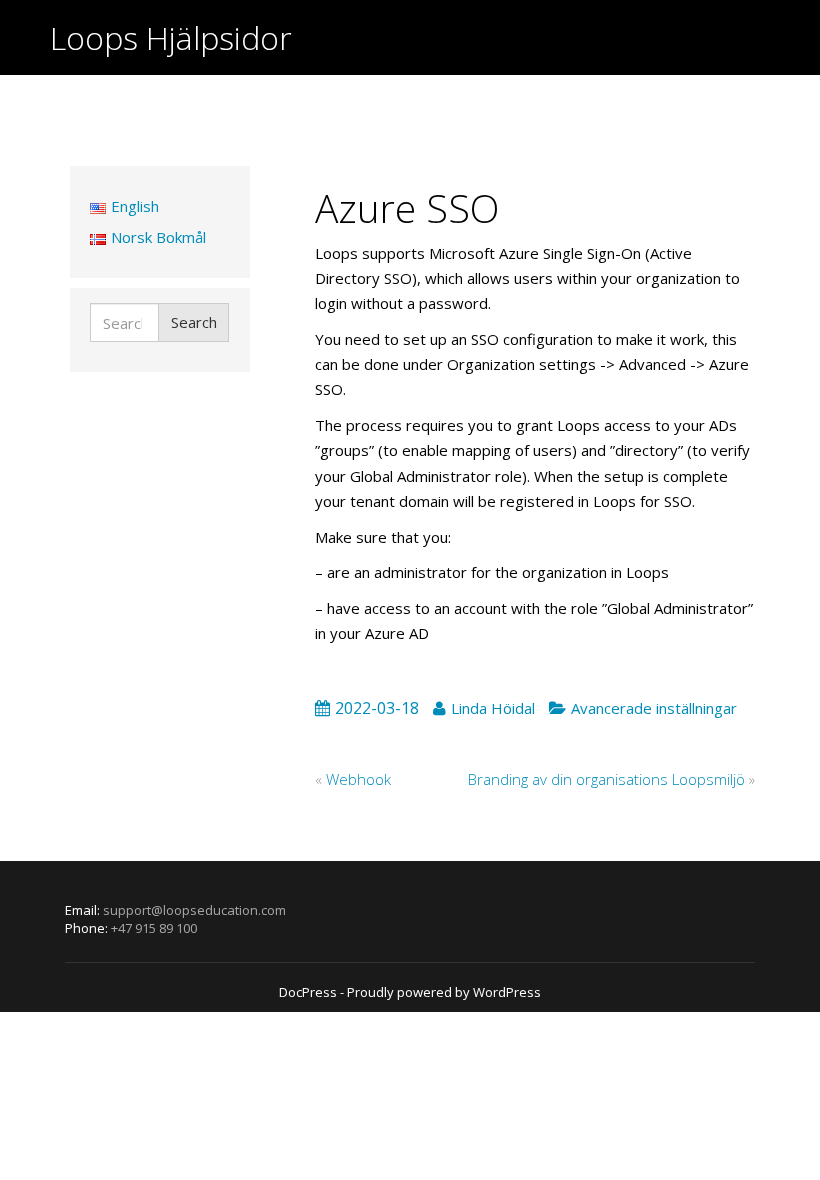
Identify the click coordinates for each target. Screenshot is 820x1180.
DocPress (308, 992)
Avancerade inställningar (654, 708)
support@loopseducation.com (194, 910)
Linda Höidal (493, 708)
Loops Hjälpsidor (171, 37)
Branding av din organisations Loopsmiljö (606, 779)
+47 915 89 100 (154, 928)
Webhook (358, 779)
